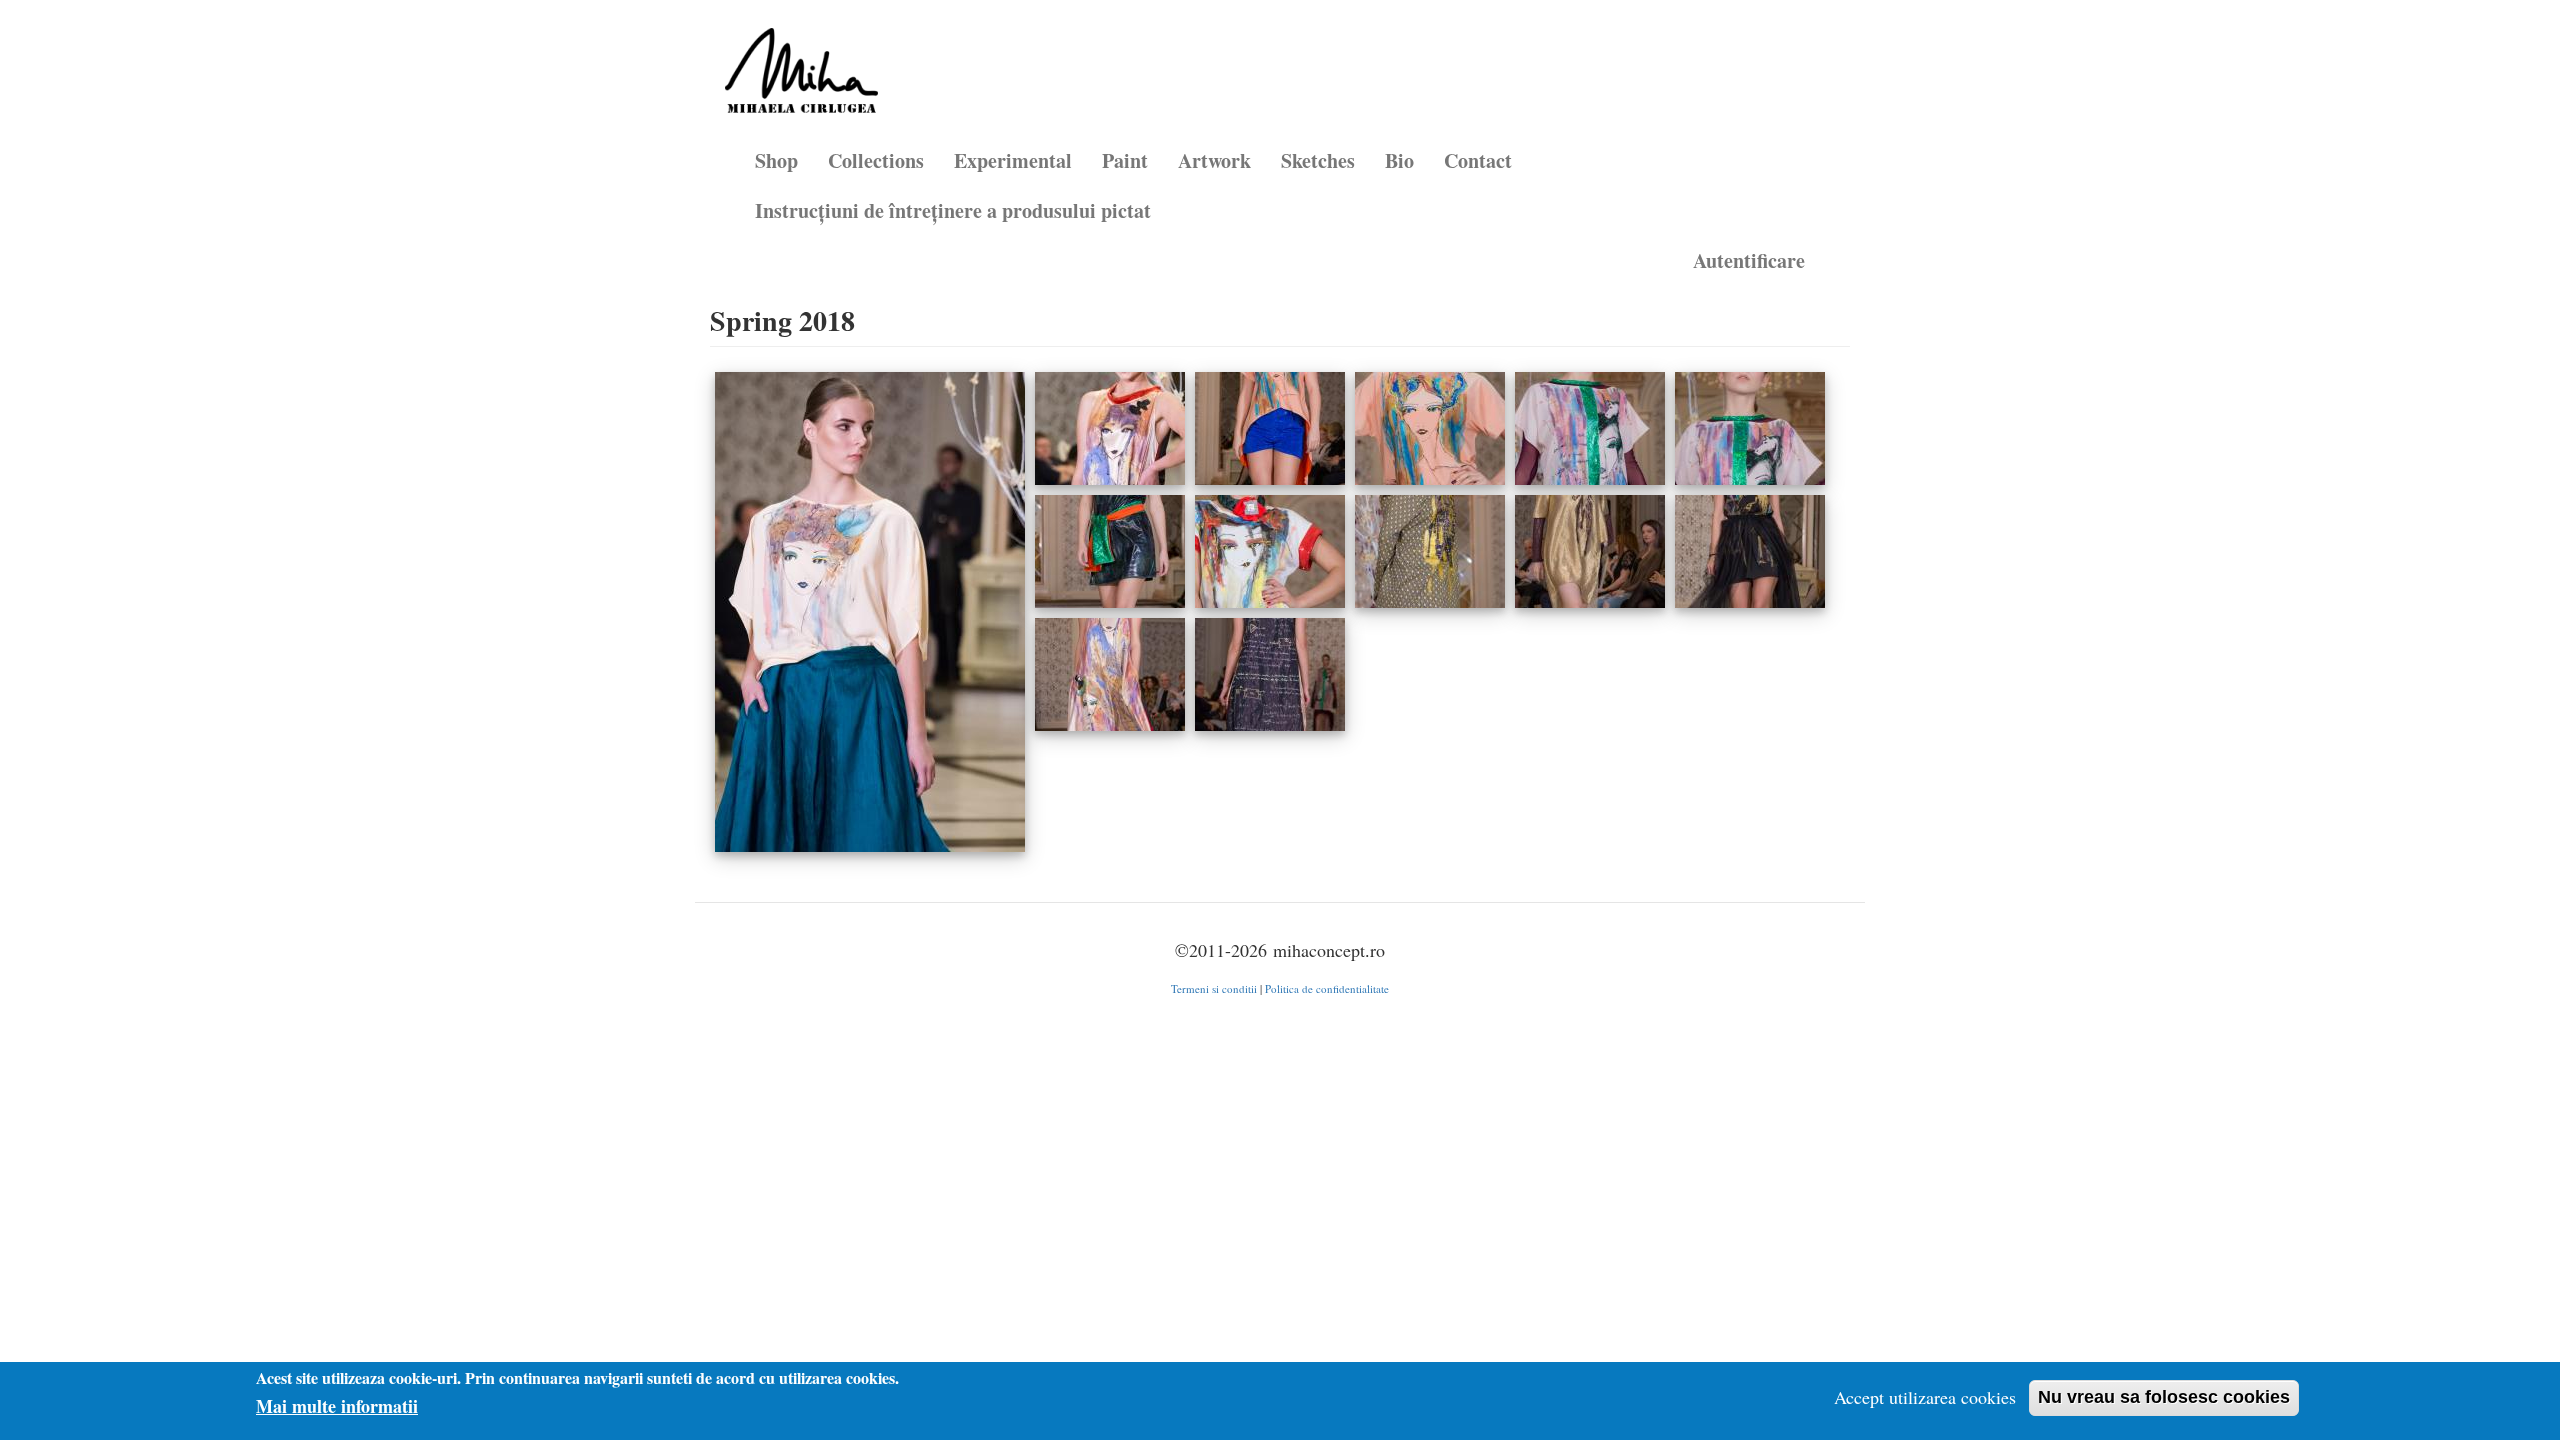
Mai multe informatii (337, 1406)
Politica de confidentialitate (1327, 988)
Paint (1125, 160)
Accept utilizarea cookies (1925, 1397)
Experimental (1013, 160)
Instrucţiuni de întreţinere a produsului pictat (953, 210)
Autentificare (1749, 260)
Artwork (1214, 160)
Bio (1399, 160)
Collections (876, 160)
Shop (776, 160)
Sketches (1318, 160)
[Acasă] (809, 78)
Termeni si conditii (1214, 988)
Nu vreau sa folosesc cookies (2164, 1397)
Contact (1478, 160)
